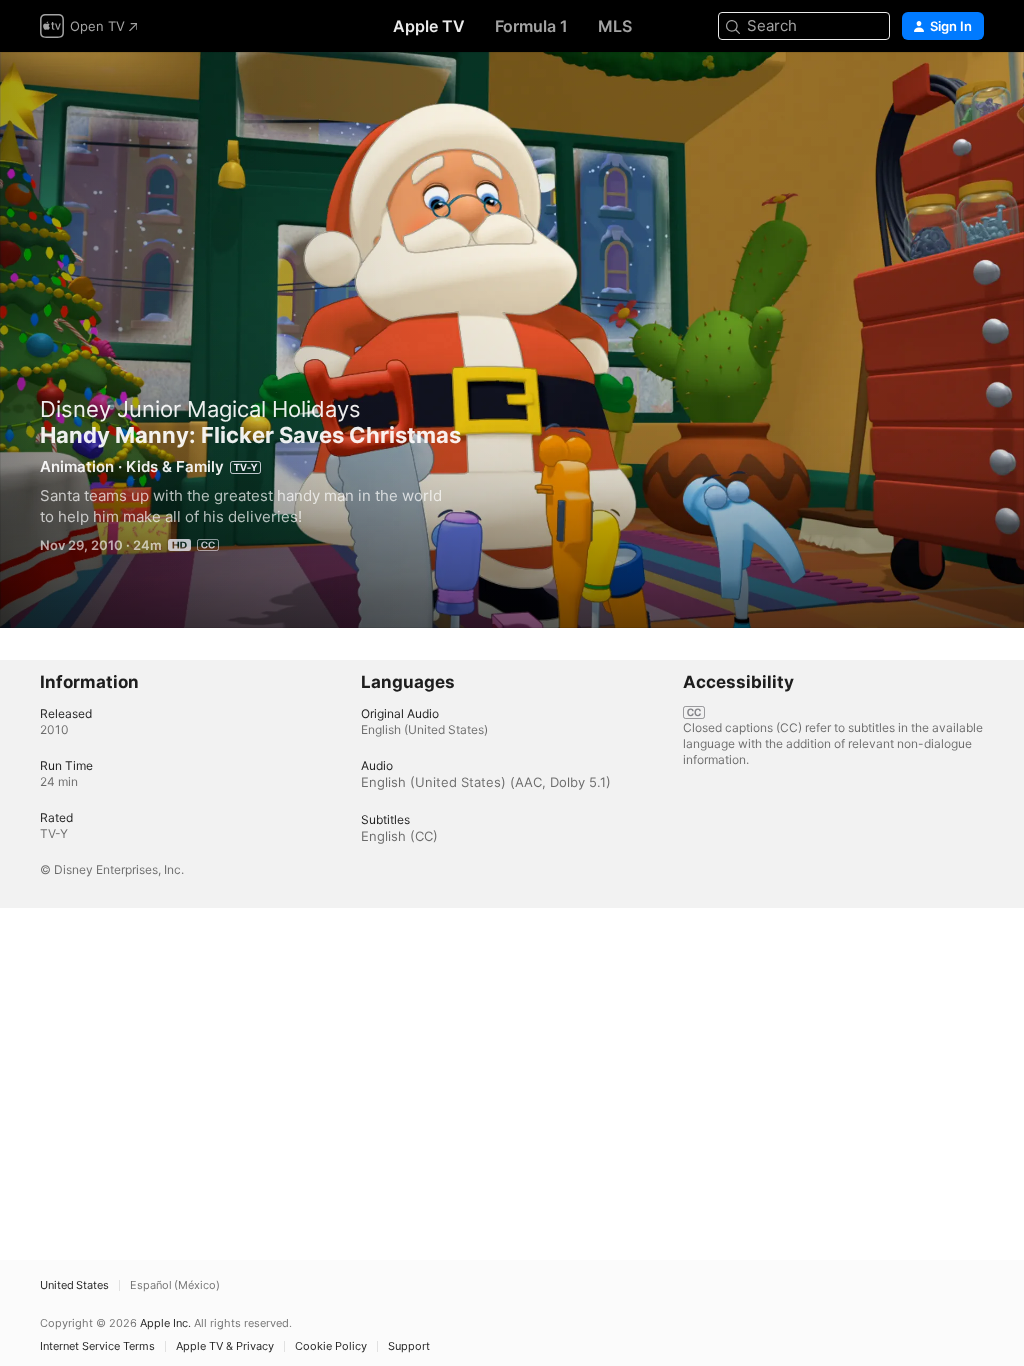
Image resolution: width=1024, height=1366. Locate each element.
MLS (615, 26)
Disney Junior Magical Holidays (200, 409)
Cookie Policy (331, 1346)
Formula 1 (531, 26)
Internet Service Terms (97, 1346)
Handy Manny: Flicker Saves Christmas (512, 340)
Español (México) (175, 1285)
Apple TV (429, 26)
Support (409, 1346)
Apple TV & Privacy (225, 1346)
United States (74, 1285)
